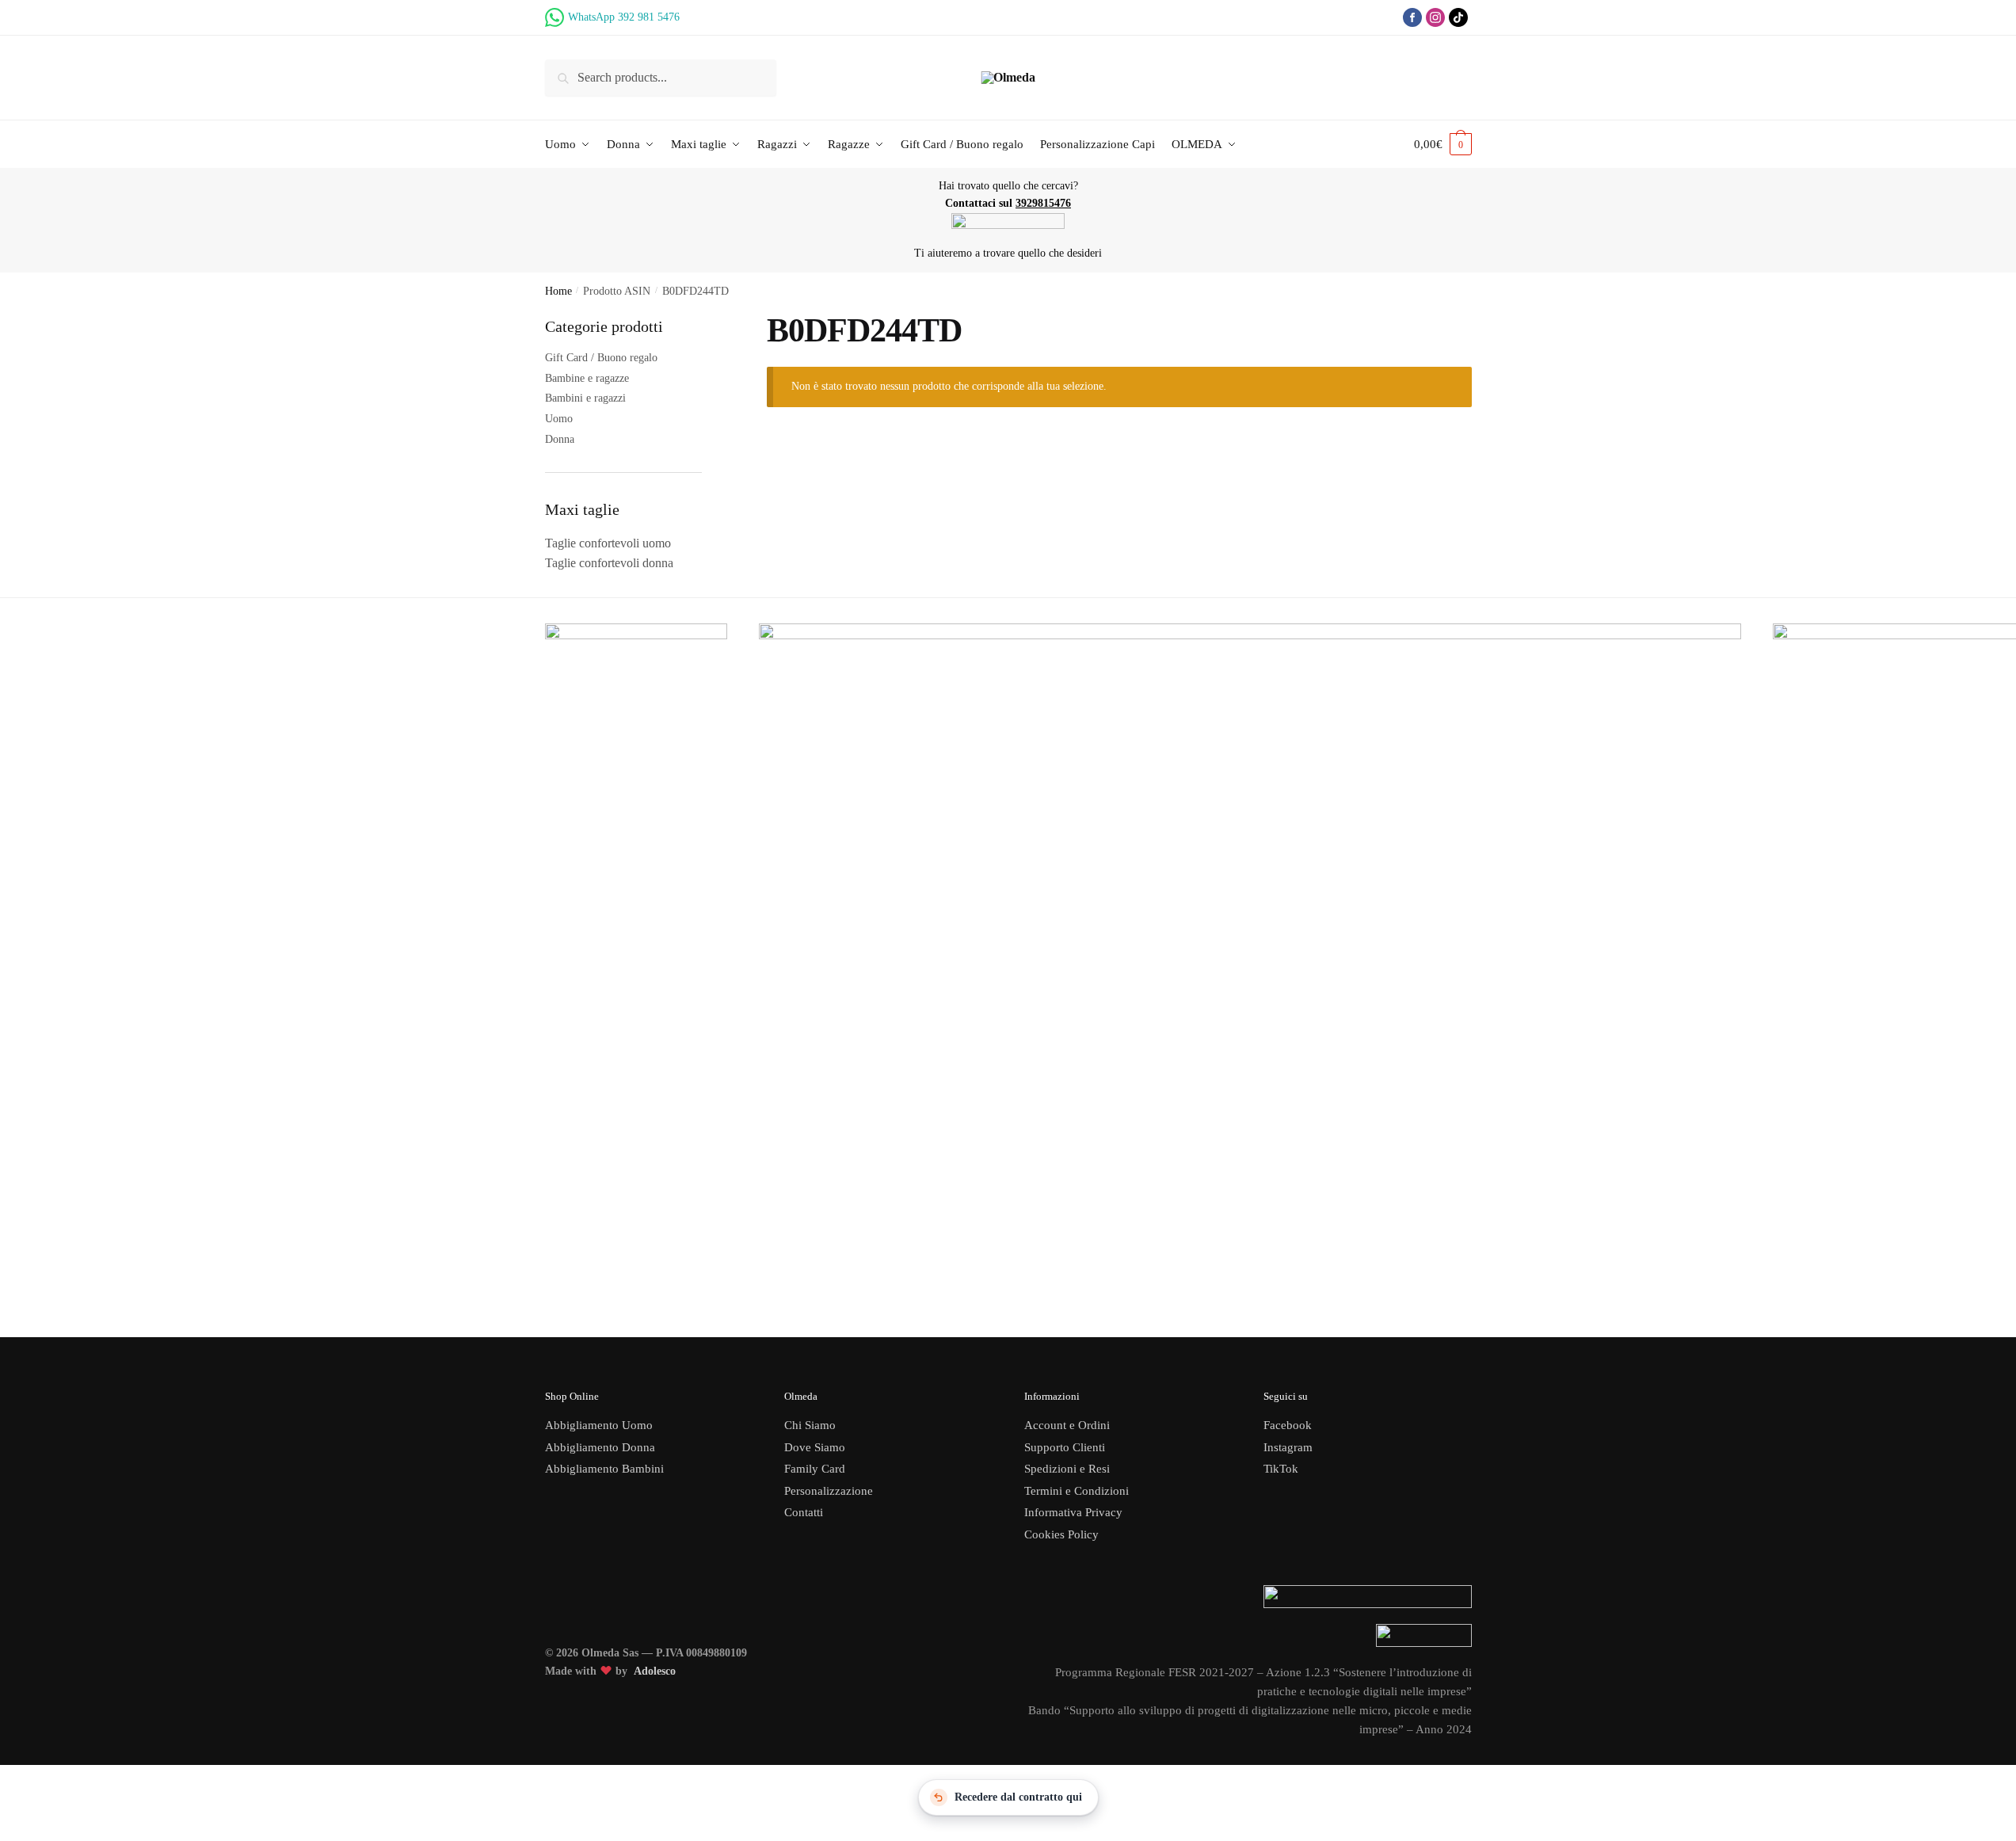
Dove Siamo (815, 1447)
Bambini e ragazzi (585, 398)
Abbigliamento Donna (600, 1447)
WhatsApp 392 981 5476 (624, 17)
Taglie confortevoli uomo (608, 543)
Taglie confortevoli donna (609, 563)
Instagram (1288, 1447)
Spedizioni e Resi (1067, 1469)
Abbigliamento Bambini (604, 1469)
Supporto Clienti (1065, 1447)
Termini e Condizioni (1077, 1491)
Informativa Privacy (1073, 1512)
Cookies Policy (1063, 1534)
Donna (560, 439)
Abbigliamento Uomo (599, 1425)
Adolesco (655, 1671)
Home (558, 291)
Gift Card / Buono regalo (601, 358)
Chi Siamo (810, 1425)
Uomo (559, 419)
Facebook (1288, 1425)
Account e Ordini (1067, 1425)
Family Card (815, 1469)
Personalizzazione (829, 1491)
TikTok (1281, 1469)
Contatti (804, 1512)
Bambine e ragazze (587, 378)
